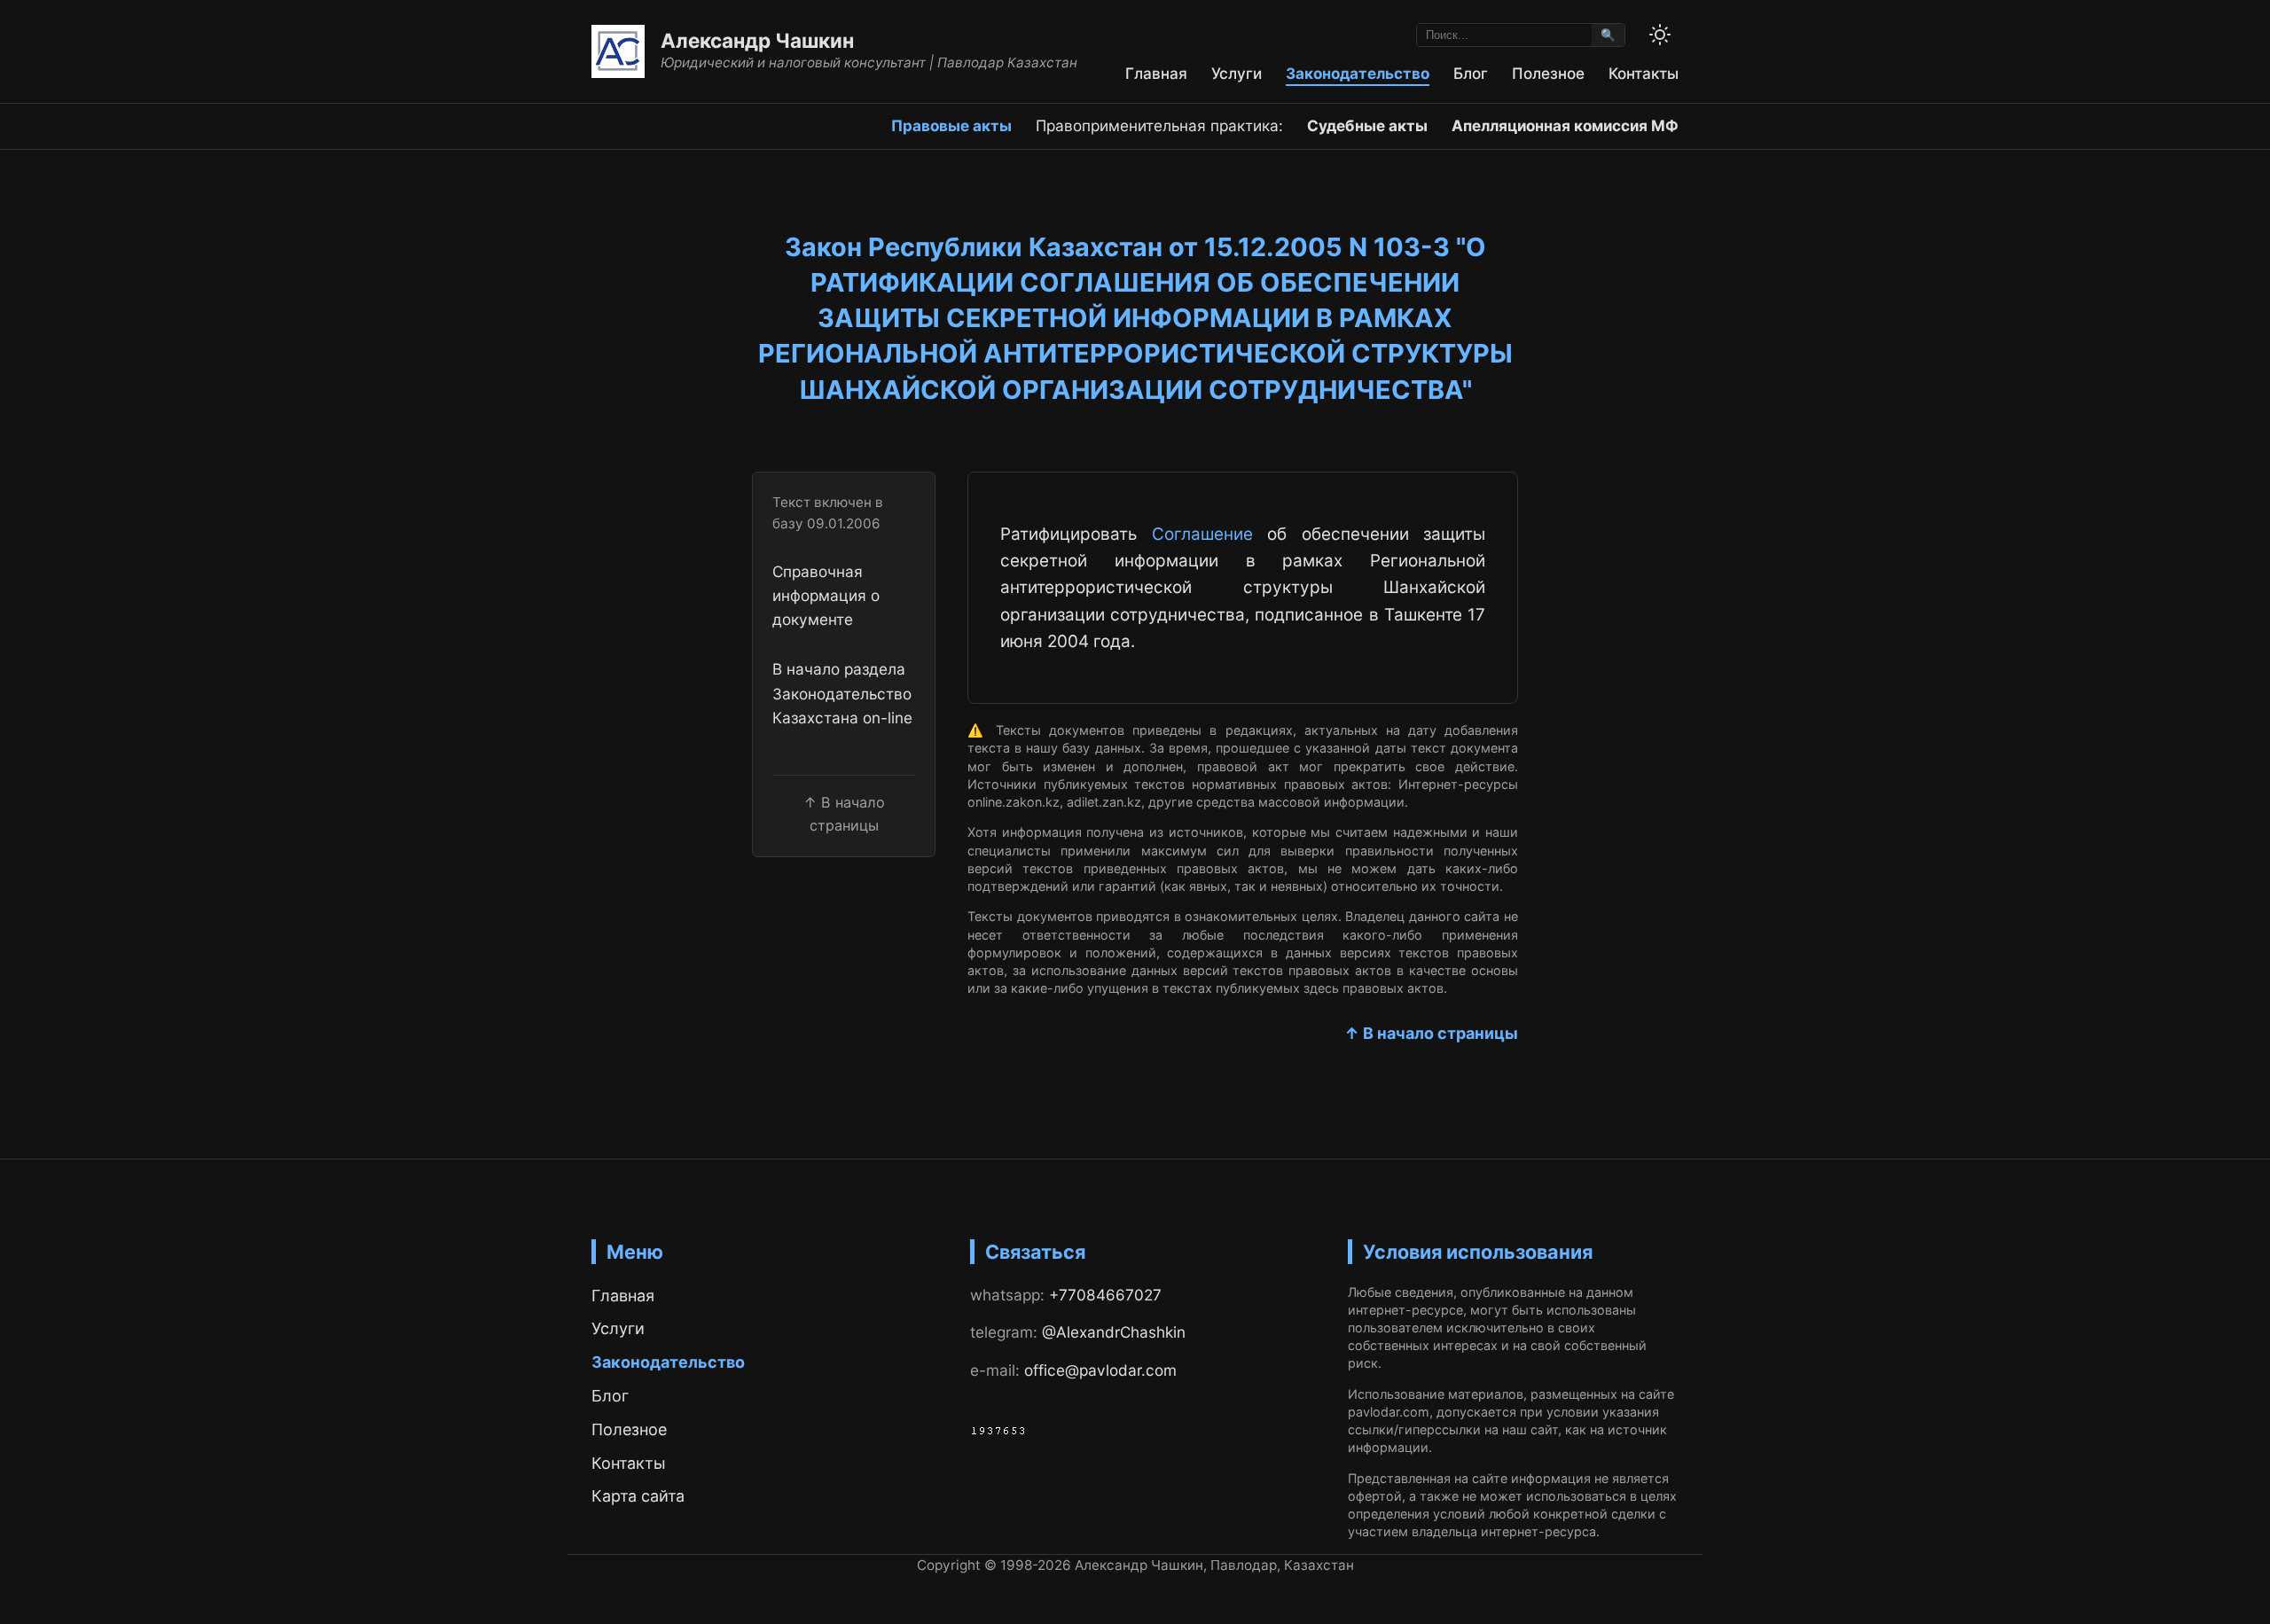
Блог (1471, 73)
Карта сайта (638, 1496)
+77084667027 (1105, 1295)
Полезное (1548, 73)
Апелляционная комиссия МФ (1565, 125)
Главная (1156, 73)
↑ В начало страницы (1431, 1033)
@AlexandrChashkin (1114, 1332)
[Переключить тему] (1660, 35)
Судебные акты (1367, 125)
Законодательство (1358, 73)
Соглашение (1202, 534)
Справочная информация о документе (826, 596)
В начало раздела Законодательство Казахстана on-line (842, 693)
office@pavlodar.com (1100, 1370)
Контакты (1644, 73)
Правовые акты (951, 125)
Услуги (1237, 73)
